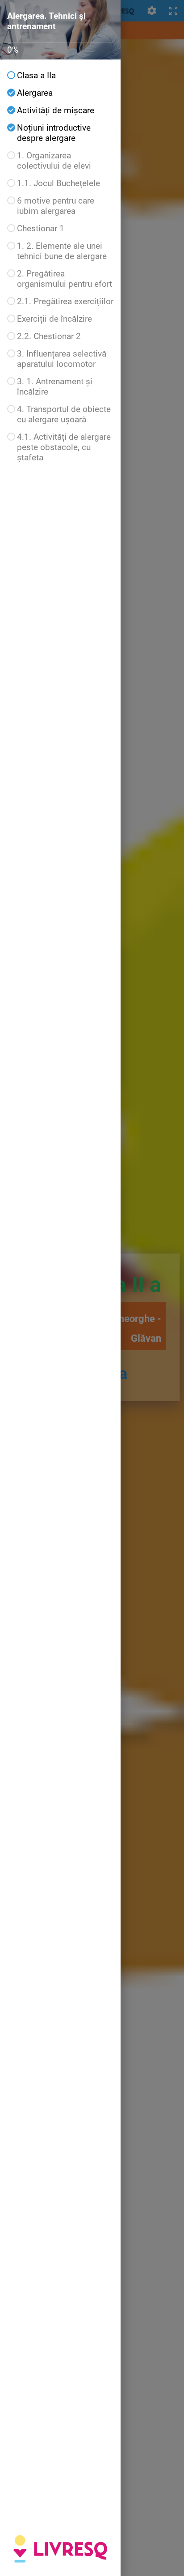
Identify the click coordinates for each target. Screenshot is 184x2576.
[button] (60, 75)
